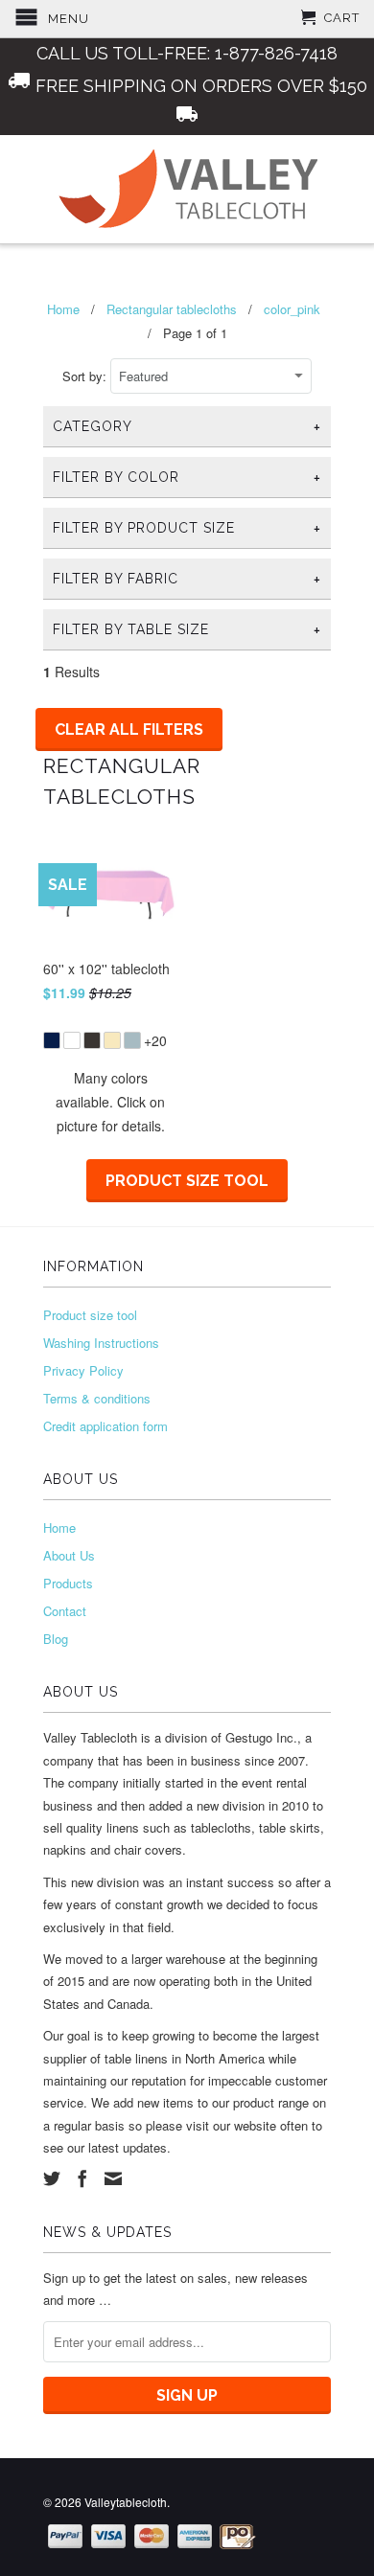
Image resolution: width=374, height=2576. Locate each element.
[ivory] (112, 1040)
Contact (65, 1611)
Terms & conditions (97, 1398)
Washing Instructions (101, 1343)
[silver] (132, 1040)
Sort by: (86, 376)
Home (59, 1527)
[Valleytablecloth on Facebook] (82, 2178)
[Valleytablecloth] (187, 189)
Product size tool (187, 1181)
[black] (92, 1040)
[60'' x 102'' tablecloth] (110, 1028)
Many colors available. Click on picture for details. (110, 1102)
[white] (72, 1040)
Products (68, 1583)
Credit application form (105, 1426)
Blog (56, 1639)
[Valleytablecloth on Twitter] (52, 2178)
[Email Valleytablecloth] (113, 2178)
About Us (69, 1555)
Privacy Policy (83, 1370)
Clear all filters (129, 729)
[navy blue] (52, 1040)
